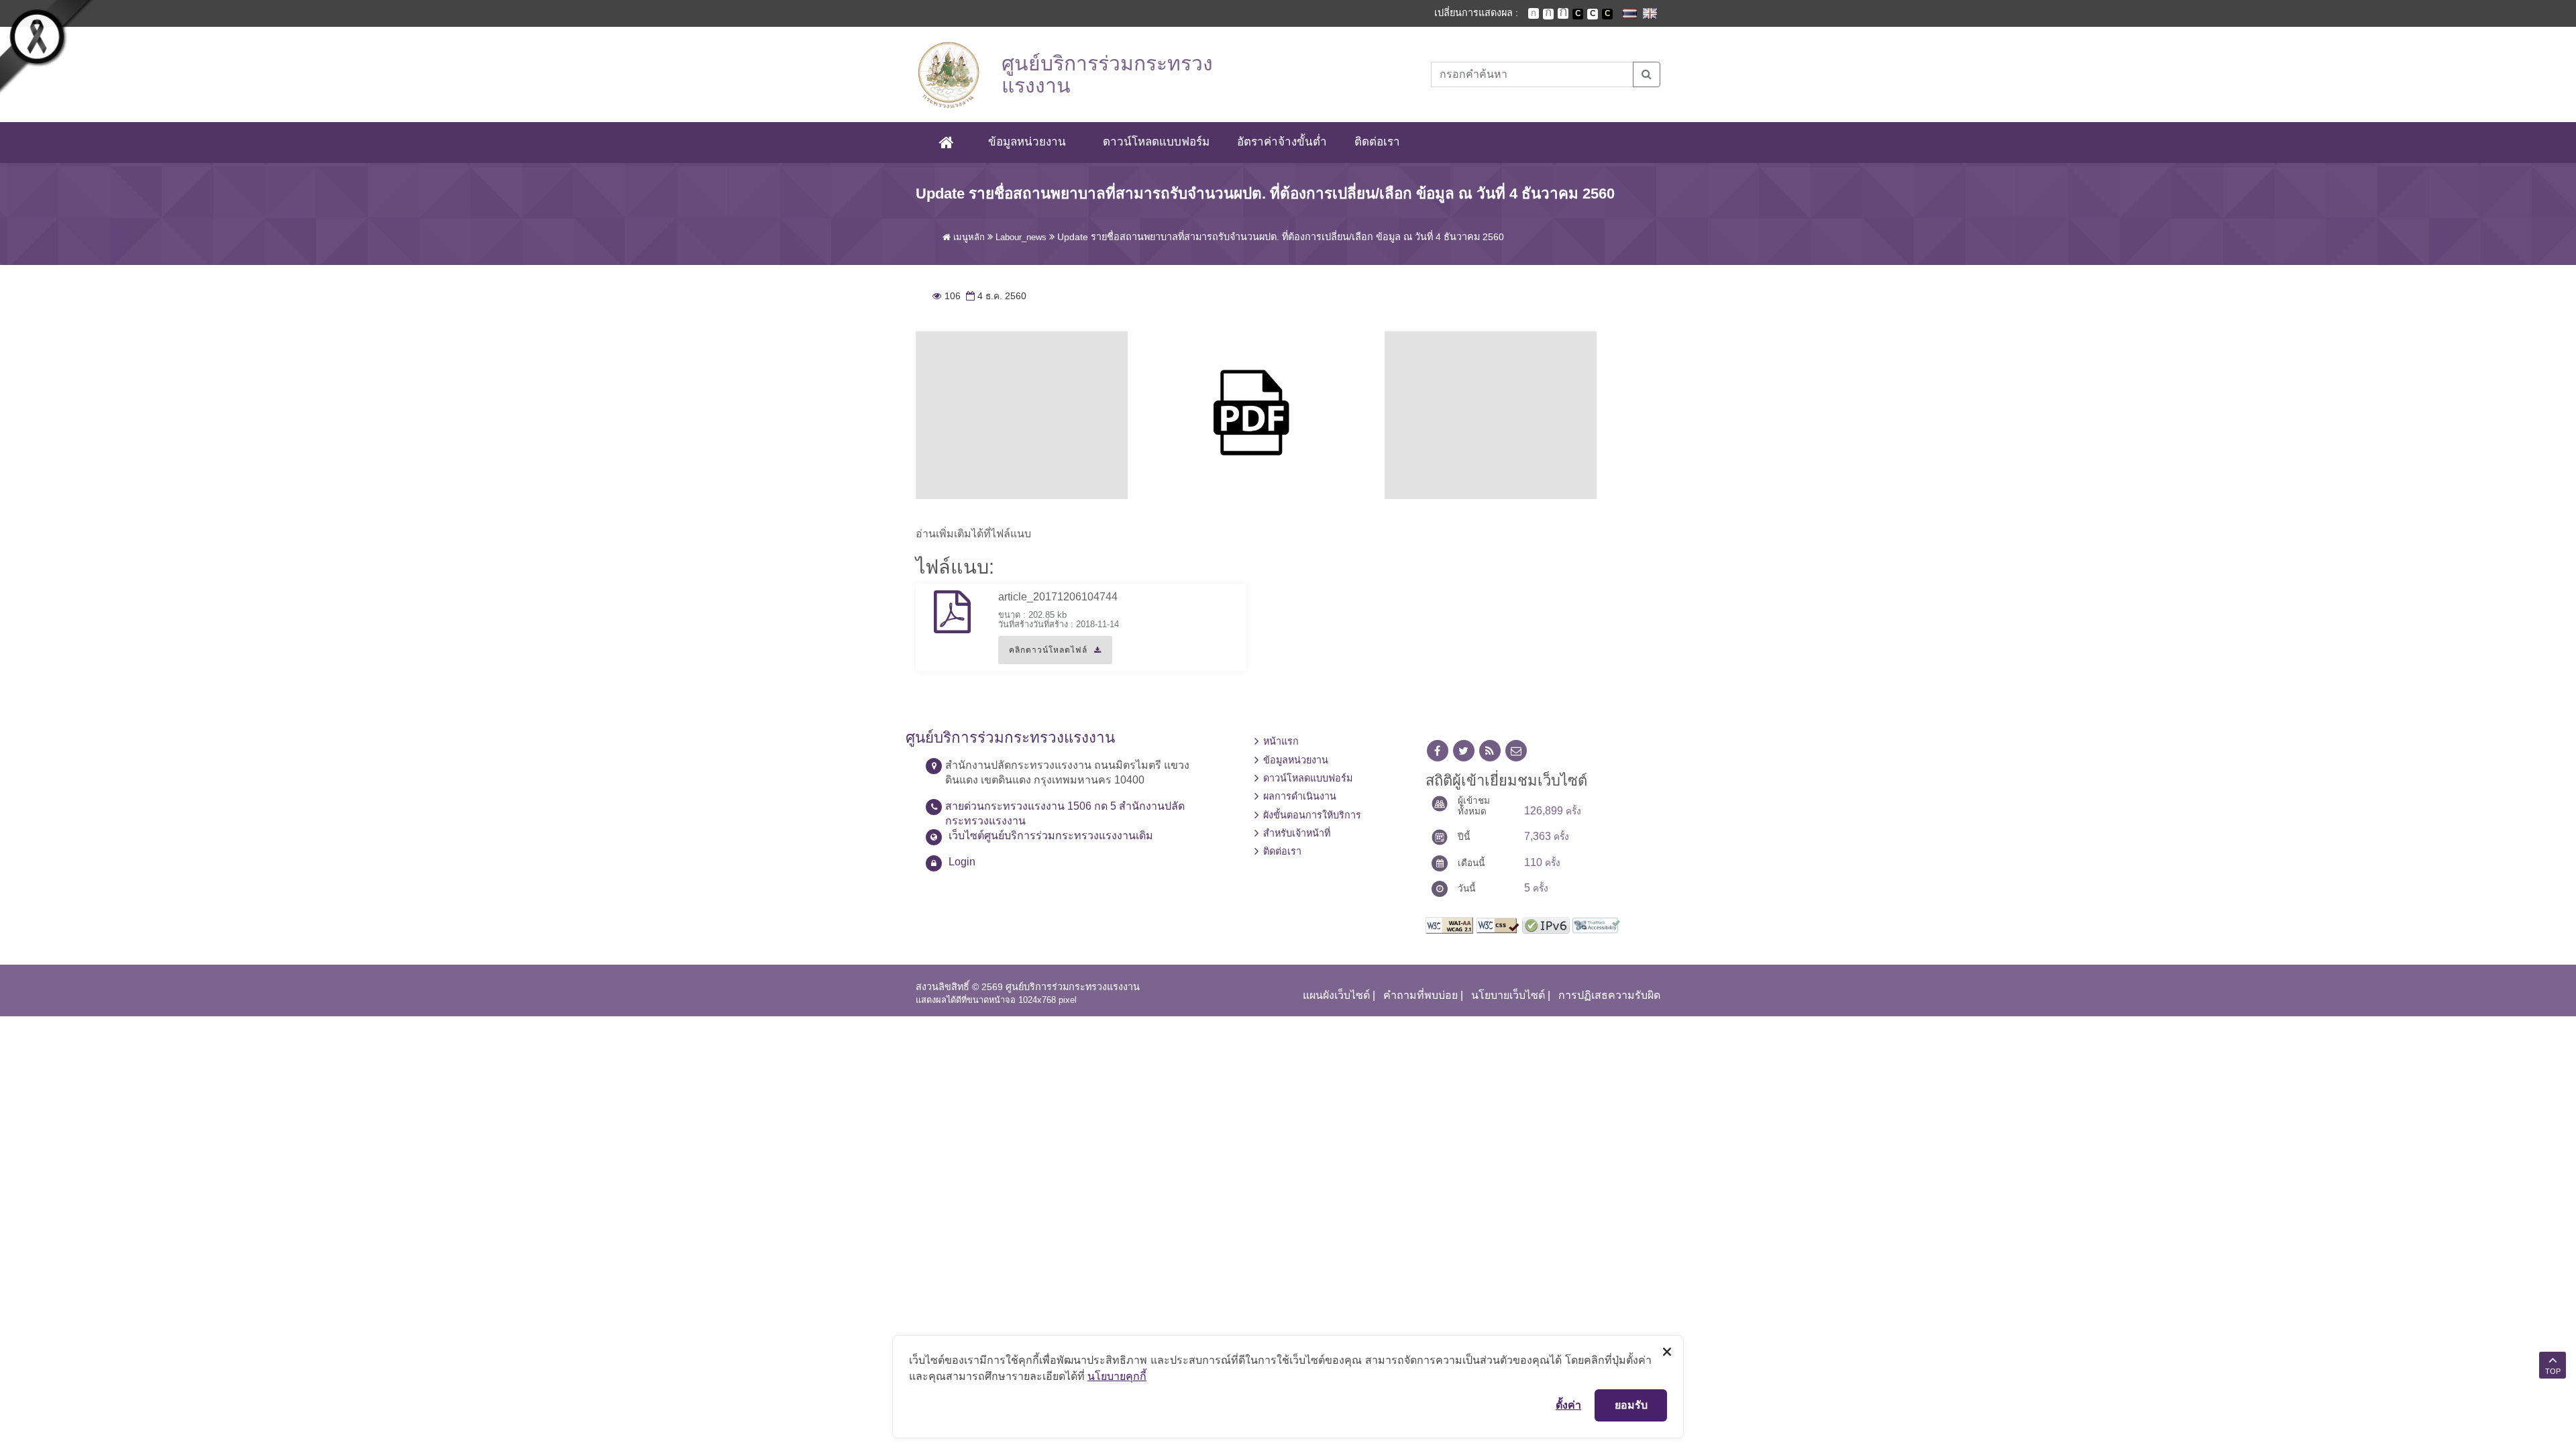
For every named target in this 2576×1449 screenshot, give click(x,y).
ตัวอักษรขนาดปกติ (1534, 13)
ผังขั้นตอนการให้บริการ (1312, 815)
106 (947, 296)
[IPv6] (1546, 925)
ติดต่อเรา (1377, 142)
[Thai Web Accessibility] (1596, 925)
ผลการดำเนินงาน (1300, 796)
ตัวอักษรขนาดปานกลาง (1548, 14)
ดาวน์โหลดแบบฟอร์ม (1156, 142)
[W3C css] (1498, 925)
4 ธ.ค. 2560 (995, 296)
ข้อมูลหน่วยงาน (1027, 142)
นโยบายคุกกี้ (1117, 1376)
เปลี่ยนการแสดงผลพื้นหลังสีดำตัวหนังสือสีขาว (1578, 14)
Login (962, 862)
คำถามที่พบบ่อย (1420, 995)
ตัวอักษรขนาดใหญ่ (1563, 13)
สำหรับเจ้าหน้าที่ (1297, 833)
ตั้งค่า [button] (1568, 1405)
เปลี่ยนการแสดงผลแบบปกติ (1593, 14)
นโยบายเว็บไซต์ (1508, 995)
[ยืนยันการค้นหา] (1647, 74)
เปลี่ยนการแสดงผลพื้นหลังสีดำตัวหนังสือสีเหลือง (1607, 14)
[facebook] (1438, 751)
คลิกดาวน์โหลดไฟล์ (1043, 655)
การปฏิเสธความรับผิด (1609, 995)
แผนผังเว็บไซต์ (1336, 995)
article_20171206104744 (1058, 597)
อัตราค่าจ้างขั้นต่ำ (1282, 142)
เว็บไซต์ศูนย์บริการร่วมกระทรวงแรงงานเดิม (1051, 836)
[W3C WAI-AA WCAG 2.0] (1449, 925)
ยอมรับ (1631, 1405)
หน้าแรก (1281, 741)
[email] (1516, 751)
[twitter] (1464, 751)
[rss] (1490, 751)
